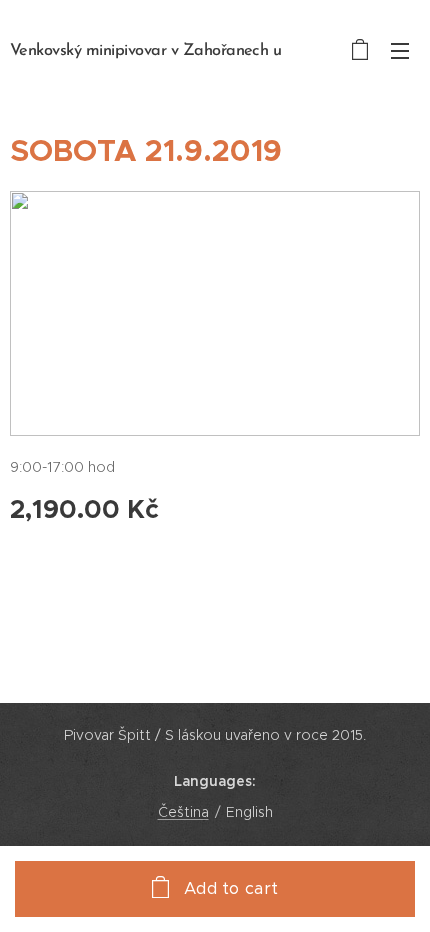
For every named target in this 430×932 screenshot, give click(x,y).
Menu (400, 50)
